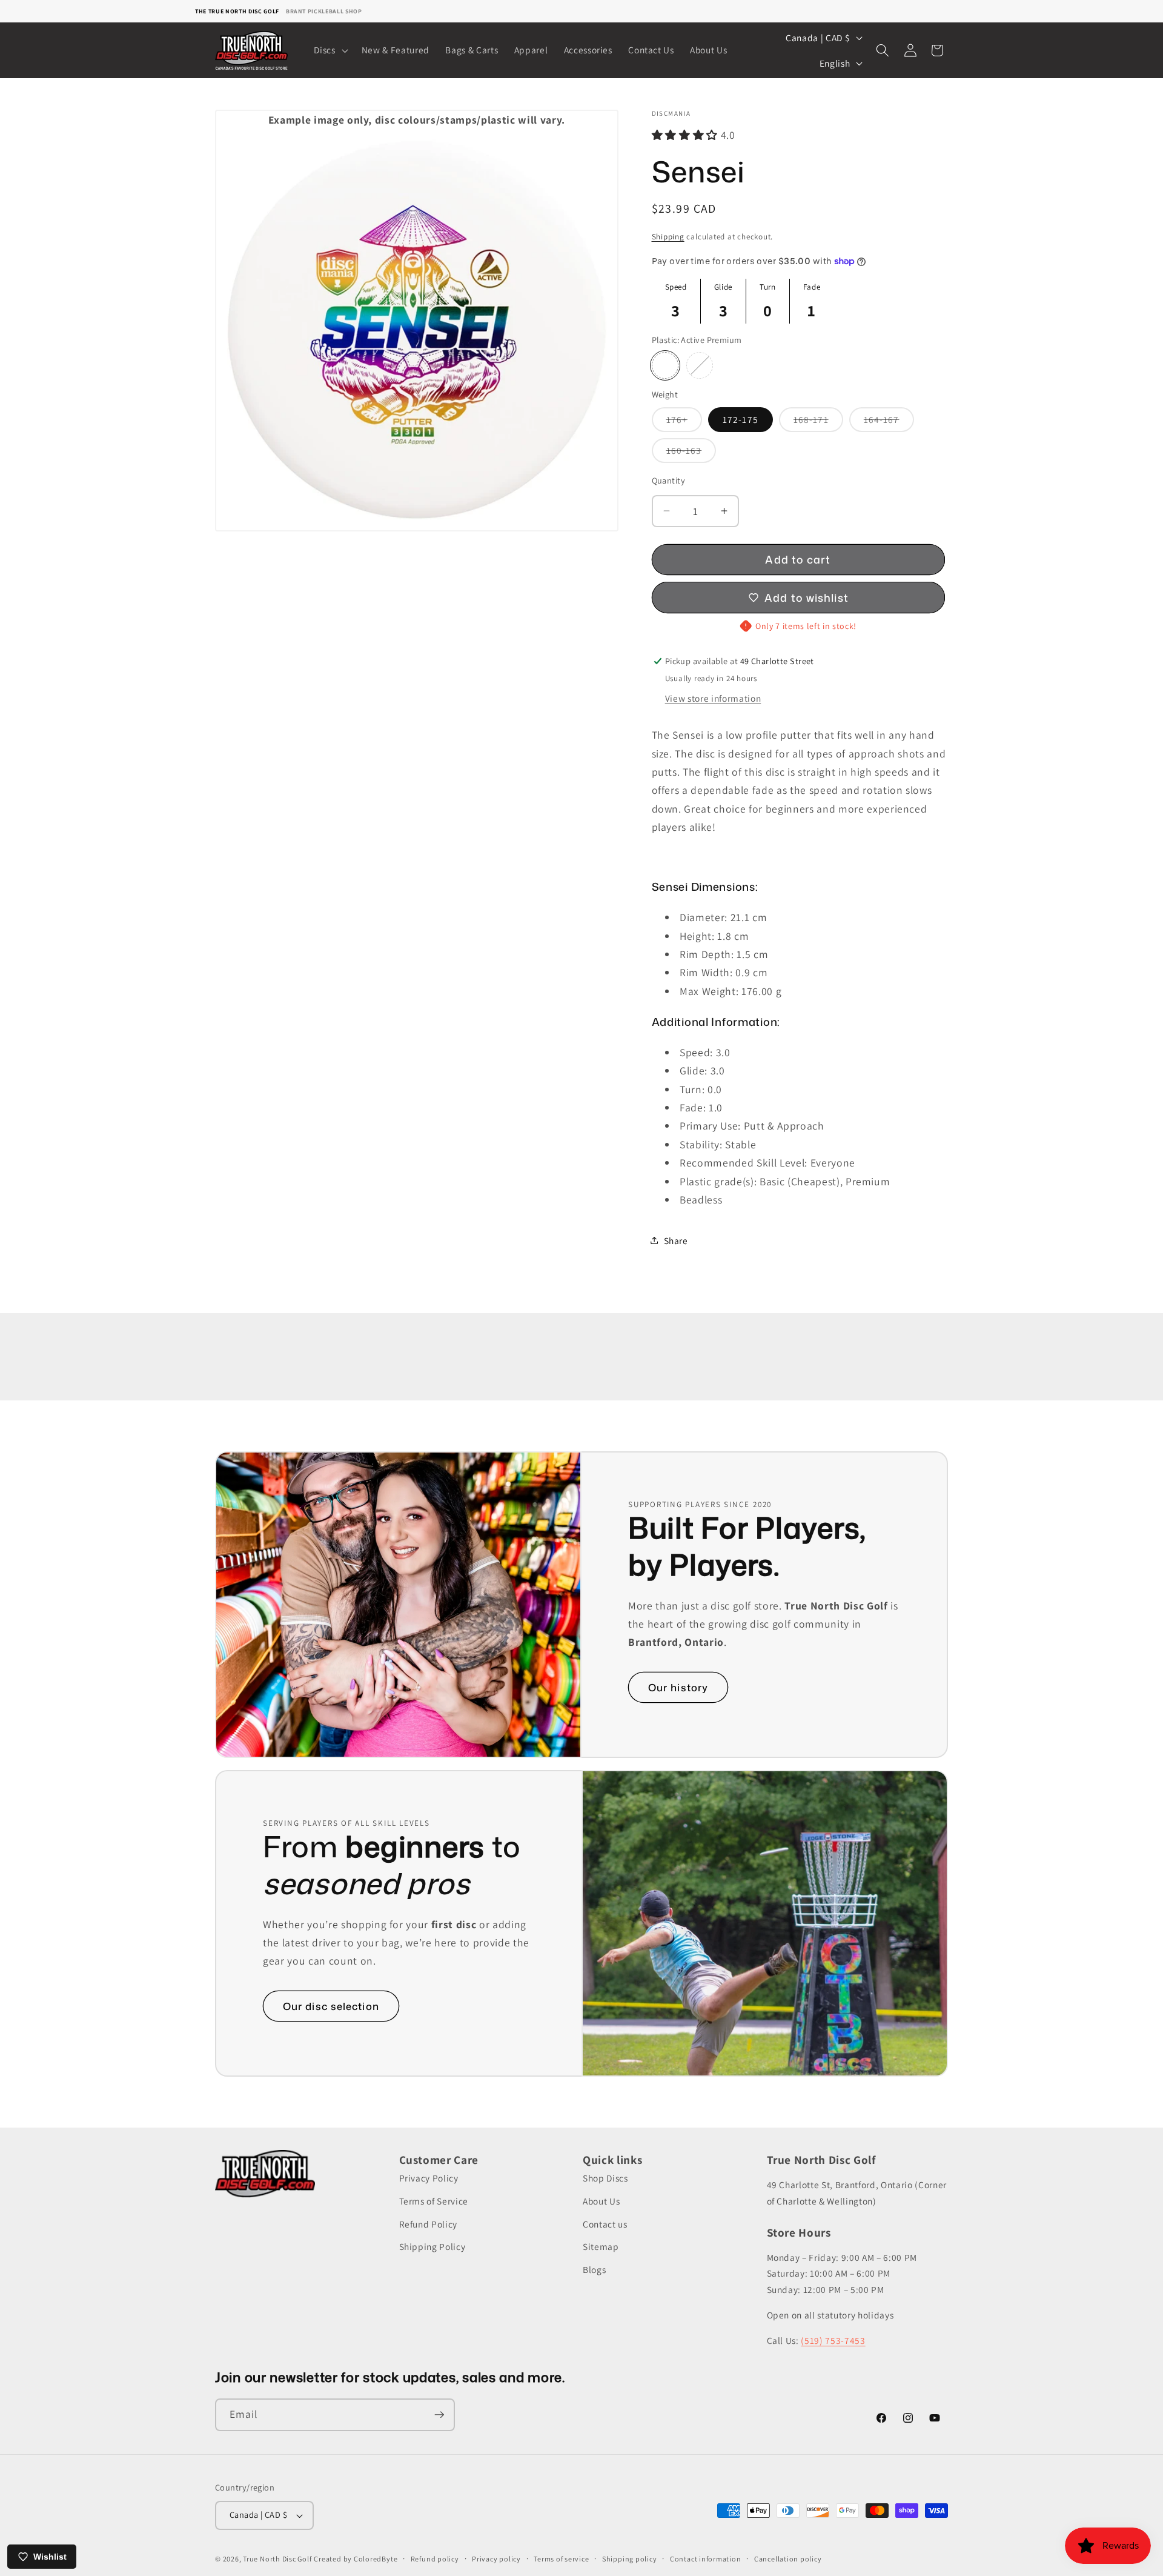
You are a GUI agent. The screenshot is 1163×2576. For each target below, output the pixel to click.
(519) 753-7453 (833, 2340)
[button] (330, 50)
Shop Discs (605, 2178)
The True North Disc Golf (237, 11)
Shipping (668, 237)
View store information (713, 698)
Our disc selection (331, 2006)
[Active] (700, 365)
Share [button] (676, 1240)
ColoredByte (376, 2559)
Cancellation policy (788, 2559)
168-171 (818, 422)
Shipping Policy (432, 2246)
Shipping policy (630, 2559)
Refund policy (435, 2559)
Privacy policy (496, 2559)
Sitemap (601, 2246)
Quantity (669, 480)
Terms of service (561, 2559)
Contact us (605, 2224)
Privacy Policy (429, 2178)
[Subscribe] (439, 2415)
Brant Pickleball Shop (324, 11)
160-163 (691, 453)
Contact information (706, 2559)
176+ (684, 422)
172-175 (741, 419)
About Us (601, 2201)
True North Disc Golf (277, 2559)
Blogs (594, 2269)
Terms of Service (434, 2201)
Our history (678, 1687)
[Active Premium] (665, 365)
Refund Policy (429, 2224)
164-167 (889, 422)
